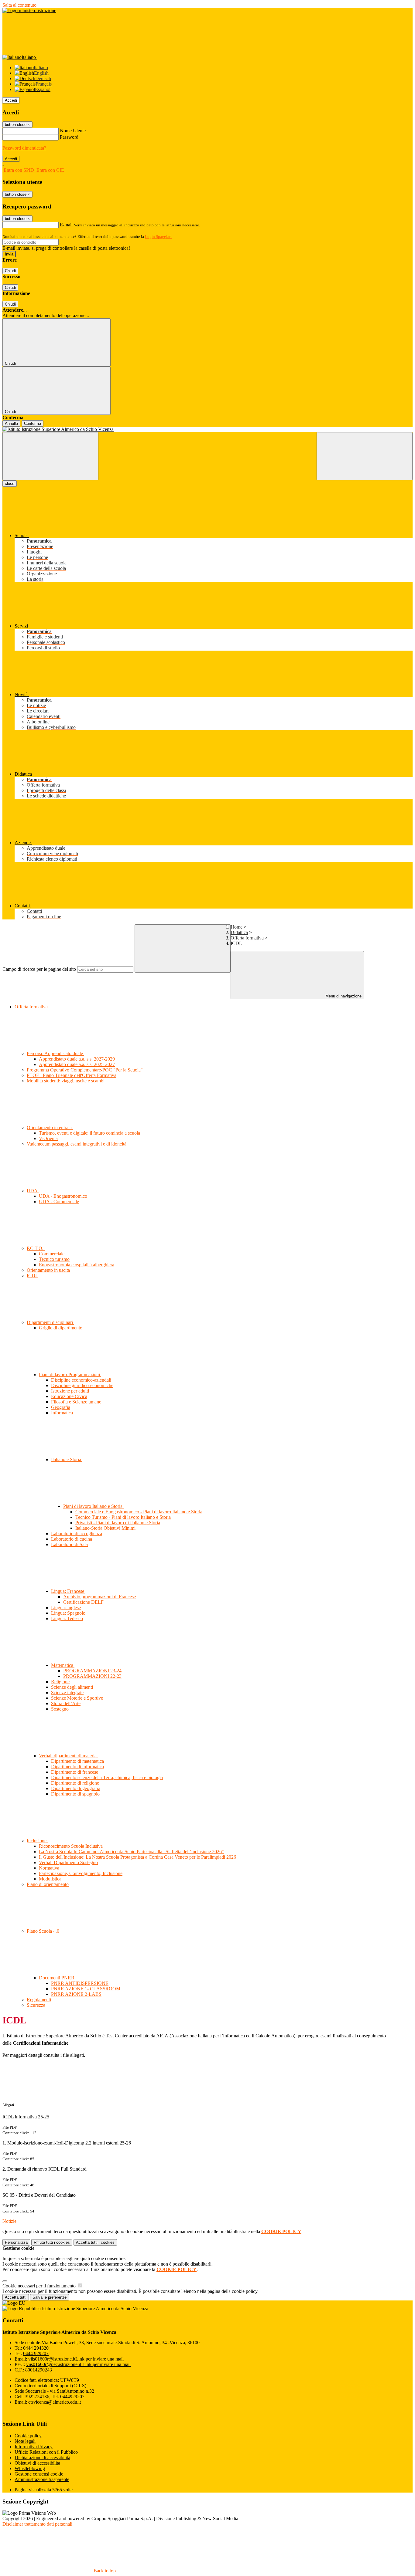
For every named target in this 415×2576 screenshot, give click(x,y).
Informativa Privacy (34, 2447)
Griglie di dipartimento (61, 1328)
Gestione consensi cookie (39, 2474)
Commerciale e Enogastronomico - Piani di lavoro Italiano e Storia (139, 1512)
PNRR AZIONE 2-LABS (76, 1994)
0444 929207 (36, 2353)
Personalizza (16, 2242)
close (10, 484)
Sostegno (60, 1709)
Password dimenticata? (24, 148)
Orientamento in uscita (48, 1270)
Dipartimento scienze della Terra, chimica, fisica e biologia (107, 1777)
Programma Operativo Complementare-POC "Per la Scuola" (85, 1070)
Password (69, 137)
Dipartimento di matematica (77, 1761)
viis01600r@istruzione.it (76, 2359)
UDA (33, 1191)
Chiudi (10, 271)
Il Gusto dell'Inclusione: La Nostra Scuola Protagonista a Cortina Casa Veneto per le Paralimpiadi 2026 (137, 1857)
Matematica (63, 1665)
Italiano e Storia (67, 1459)
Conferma (33, 423)
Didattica (239, 932)
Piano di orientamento (48, 1884)
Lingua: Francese (68, 1591)
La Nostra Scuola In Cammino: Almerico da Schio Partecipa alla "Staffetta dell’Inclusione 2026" (131, 1852)
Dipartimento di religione (75, 1783)
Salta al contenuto (19, 5)
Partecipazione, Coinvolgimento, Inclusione (81, 1873)
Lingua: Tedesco (67, 1618)
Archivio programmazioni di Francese (99, 1597)
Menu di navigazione (343, 996)
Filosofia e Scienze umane (76, 1402)
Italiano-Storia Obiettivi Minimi (105, 1528)
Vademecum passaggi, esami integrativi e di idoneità (77, 1144)
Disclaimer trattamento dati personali (37, 2524)
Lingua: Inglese (66, 1608)
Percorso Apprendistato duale (55, 1053)
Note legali (25, 2441)
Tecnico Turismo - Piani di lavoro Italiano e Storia (123, 1517)
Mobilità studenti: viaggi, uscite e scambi (66, 1081)
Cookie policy (28, 2436)
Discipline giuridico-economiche (82, 1385)
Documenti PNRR (57, 1978)
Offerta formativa (247, 938)
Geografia (61, 1407)
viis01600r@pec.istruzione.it (78, 2364)
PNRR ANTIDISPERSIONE (80, 1983)
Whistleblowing (30, 2468)
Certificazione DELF (83, 1602)
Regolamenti (39, 2000)
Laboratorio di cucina (72, 1539)
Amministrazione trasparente (42, 2479)
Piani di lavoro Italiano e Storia (93, 1506)
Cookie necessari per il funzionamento (40, 2286)
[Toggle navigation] (50, 456)
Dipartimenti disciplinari (50, 1322)
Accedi (11, 100)
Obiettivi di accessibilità (37, 2463)
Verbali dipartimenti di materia (68, 1756)
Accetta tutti (95, 2242)
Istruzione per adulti (70, 1391)
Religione (60, 1682)
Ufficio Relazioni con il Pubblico (46, 2452)
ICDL (33, 1276)
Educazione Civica (69, 1396)
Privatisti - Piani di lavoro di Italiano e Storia (118, 1523)
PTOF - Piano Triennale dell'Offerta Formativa (72, 1075)
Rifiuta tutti (52, 2242)
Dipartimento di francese (75, 1772)
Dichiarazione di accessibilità (42, 2458)
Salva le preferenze (50, 2297)
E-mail (66, 225)
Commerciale (52, 1254)
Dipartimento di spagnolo (75, 1794)
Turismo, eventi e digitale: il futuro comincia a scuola (89, 1133)
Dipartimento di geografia (76, 1788)
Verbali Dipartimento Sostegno (68, 1862)
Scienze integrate (67, 1693)
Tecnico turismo (54, 1259)
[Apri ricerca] (365, 456)
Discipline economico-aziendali (81, 1380)
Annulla (11, 423)
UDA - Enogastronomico (63, 1196)
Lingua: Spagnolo (68, 1613)
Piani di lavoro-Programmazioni (70, 1374)
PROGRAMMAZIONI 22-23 (92, 1676)
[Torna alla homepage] (207, 429)
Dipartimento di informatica (77, 1767)
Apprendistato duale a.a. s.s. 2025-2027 (77, 1064)
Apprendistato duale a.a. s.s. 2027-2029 (77, 1059)
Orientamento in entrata (50, 1127)
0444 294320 (36, 2348)
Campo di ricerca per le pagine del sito (39, 969)
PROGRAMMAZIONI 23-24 (92, 1671)
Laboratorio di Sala (69, 1544)
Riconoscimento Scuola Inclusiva (71, 1846)
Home (237, 927)
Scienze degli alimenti (72, 1687)
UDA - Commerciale (59, 1202)
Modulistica (50, 1879)
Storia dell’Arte (66, 1703)
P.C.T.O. (36, 1248)
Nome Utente (73, 131)
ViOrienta (48, 1138)
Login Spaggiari (158, 237)
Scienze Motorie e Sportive (77, 1698)
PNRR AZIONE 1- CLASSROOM (86, 1989)
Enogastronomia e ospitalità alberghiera (77, 1265)
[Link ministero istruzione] (29, 10)
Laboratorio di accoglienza (77, 1533)
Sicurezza (36, 2005)
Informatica (62, 1413)
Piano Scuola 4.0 (44, 1931)
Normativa (49, 1868)
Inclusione (37, 1841)
